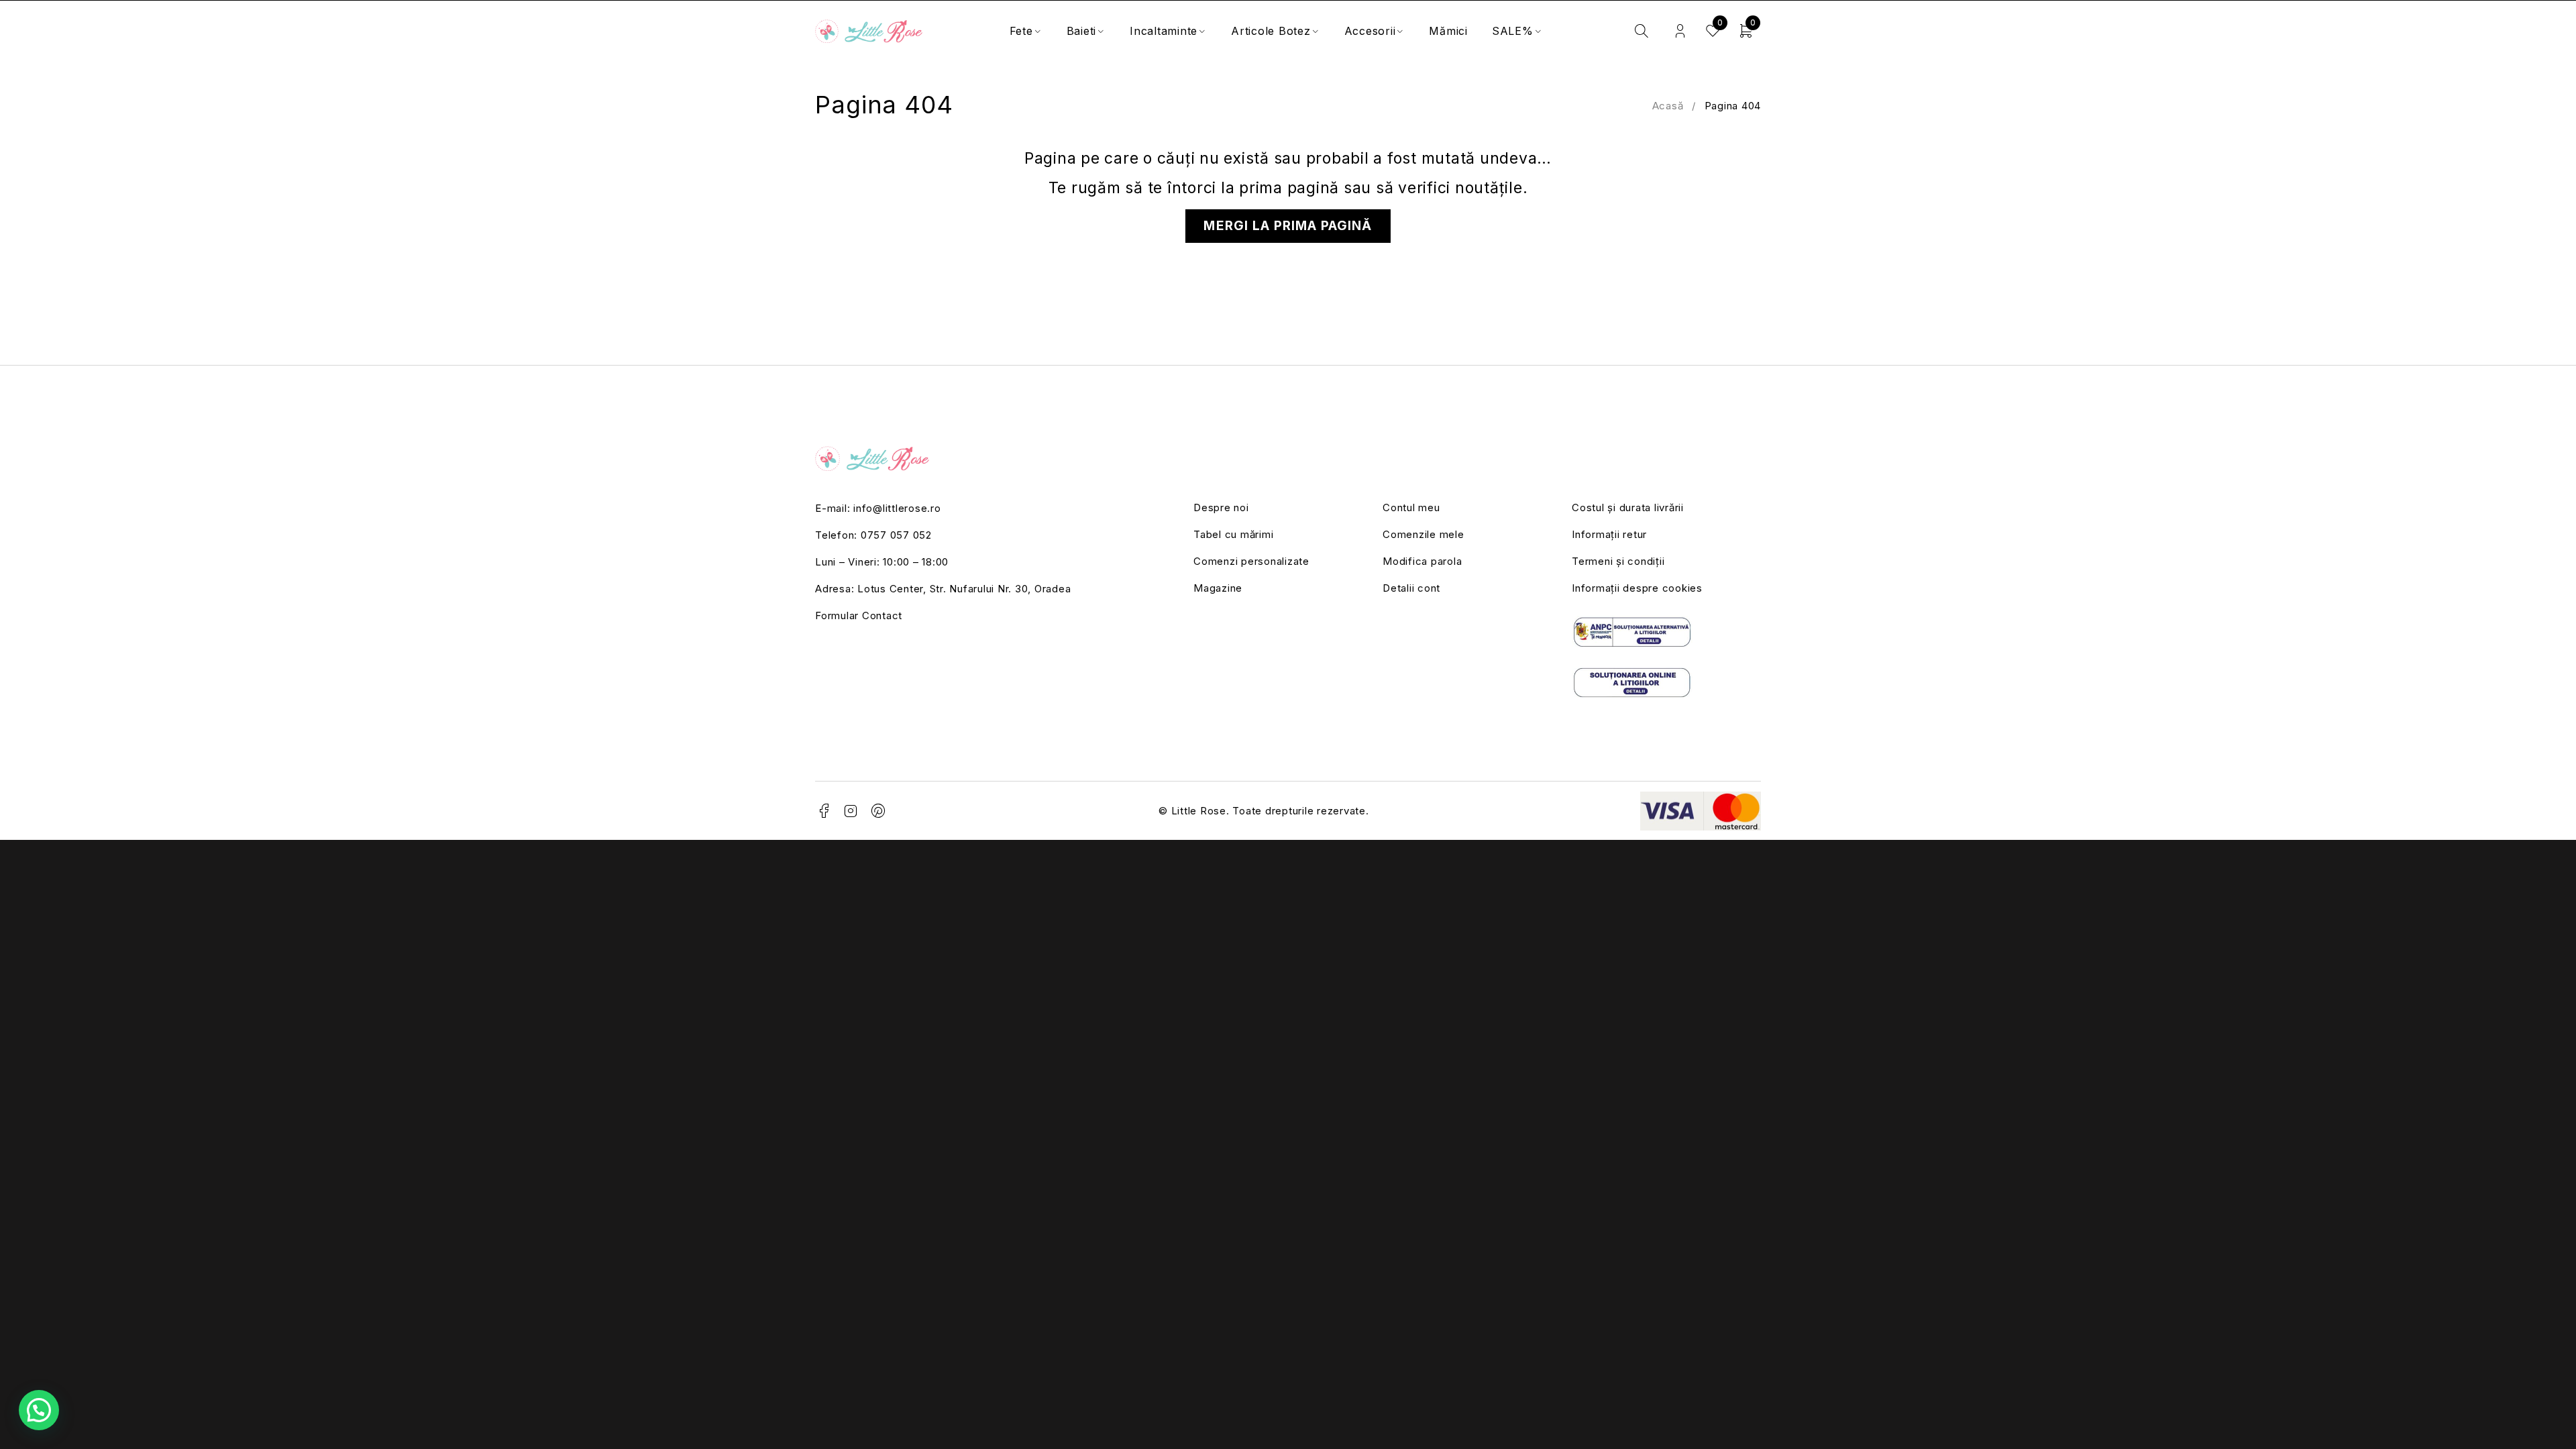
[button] (39, 1410)
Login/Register (1680, 31)
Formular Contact (859, 615)
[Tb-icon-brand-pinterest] (879, 811)
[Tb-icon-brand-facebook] (824, 811)
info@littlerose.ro (897, 508)
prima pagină (1289, 188)
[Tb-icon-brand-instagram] (851, 811)
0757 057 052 (896, 535)
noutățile (1489, 188)
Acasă (1668, 106)
